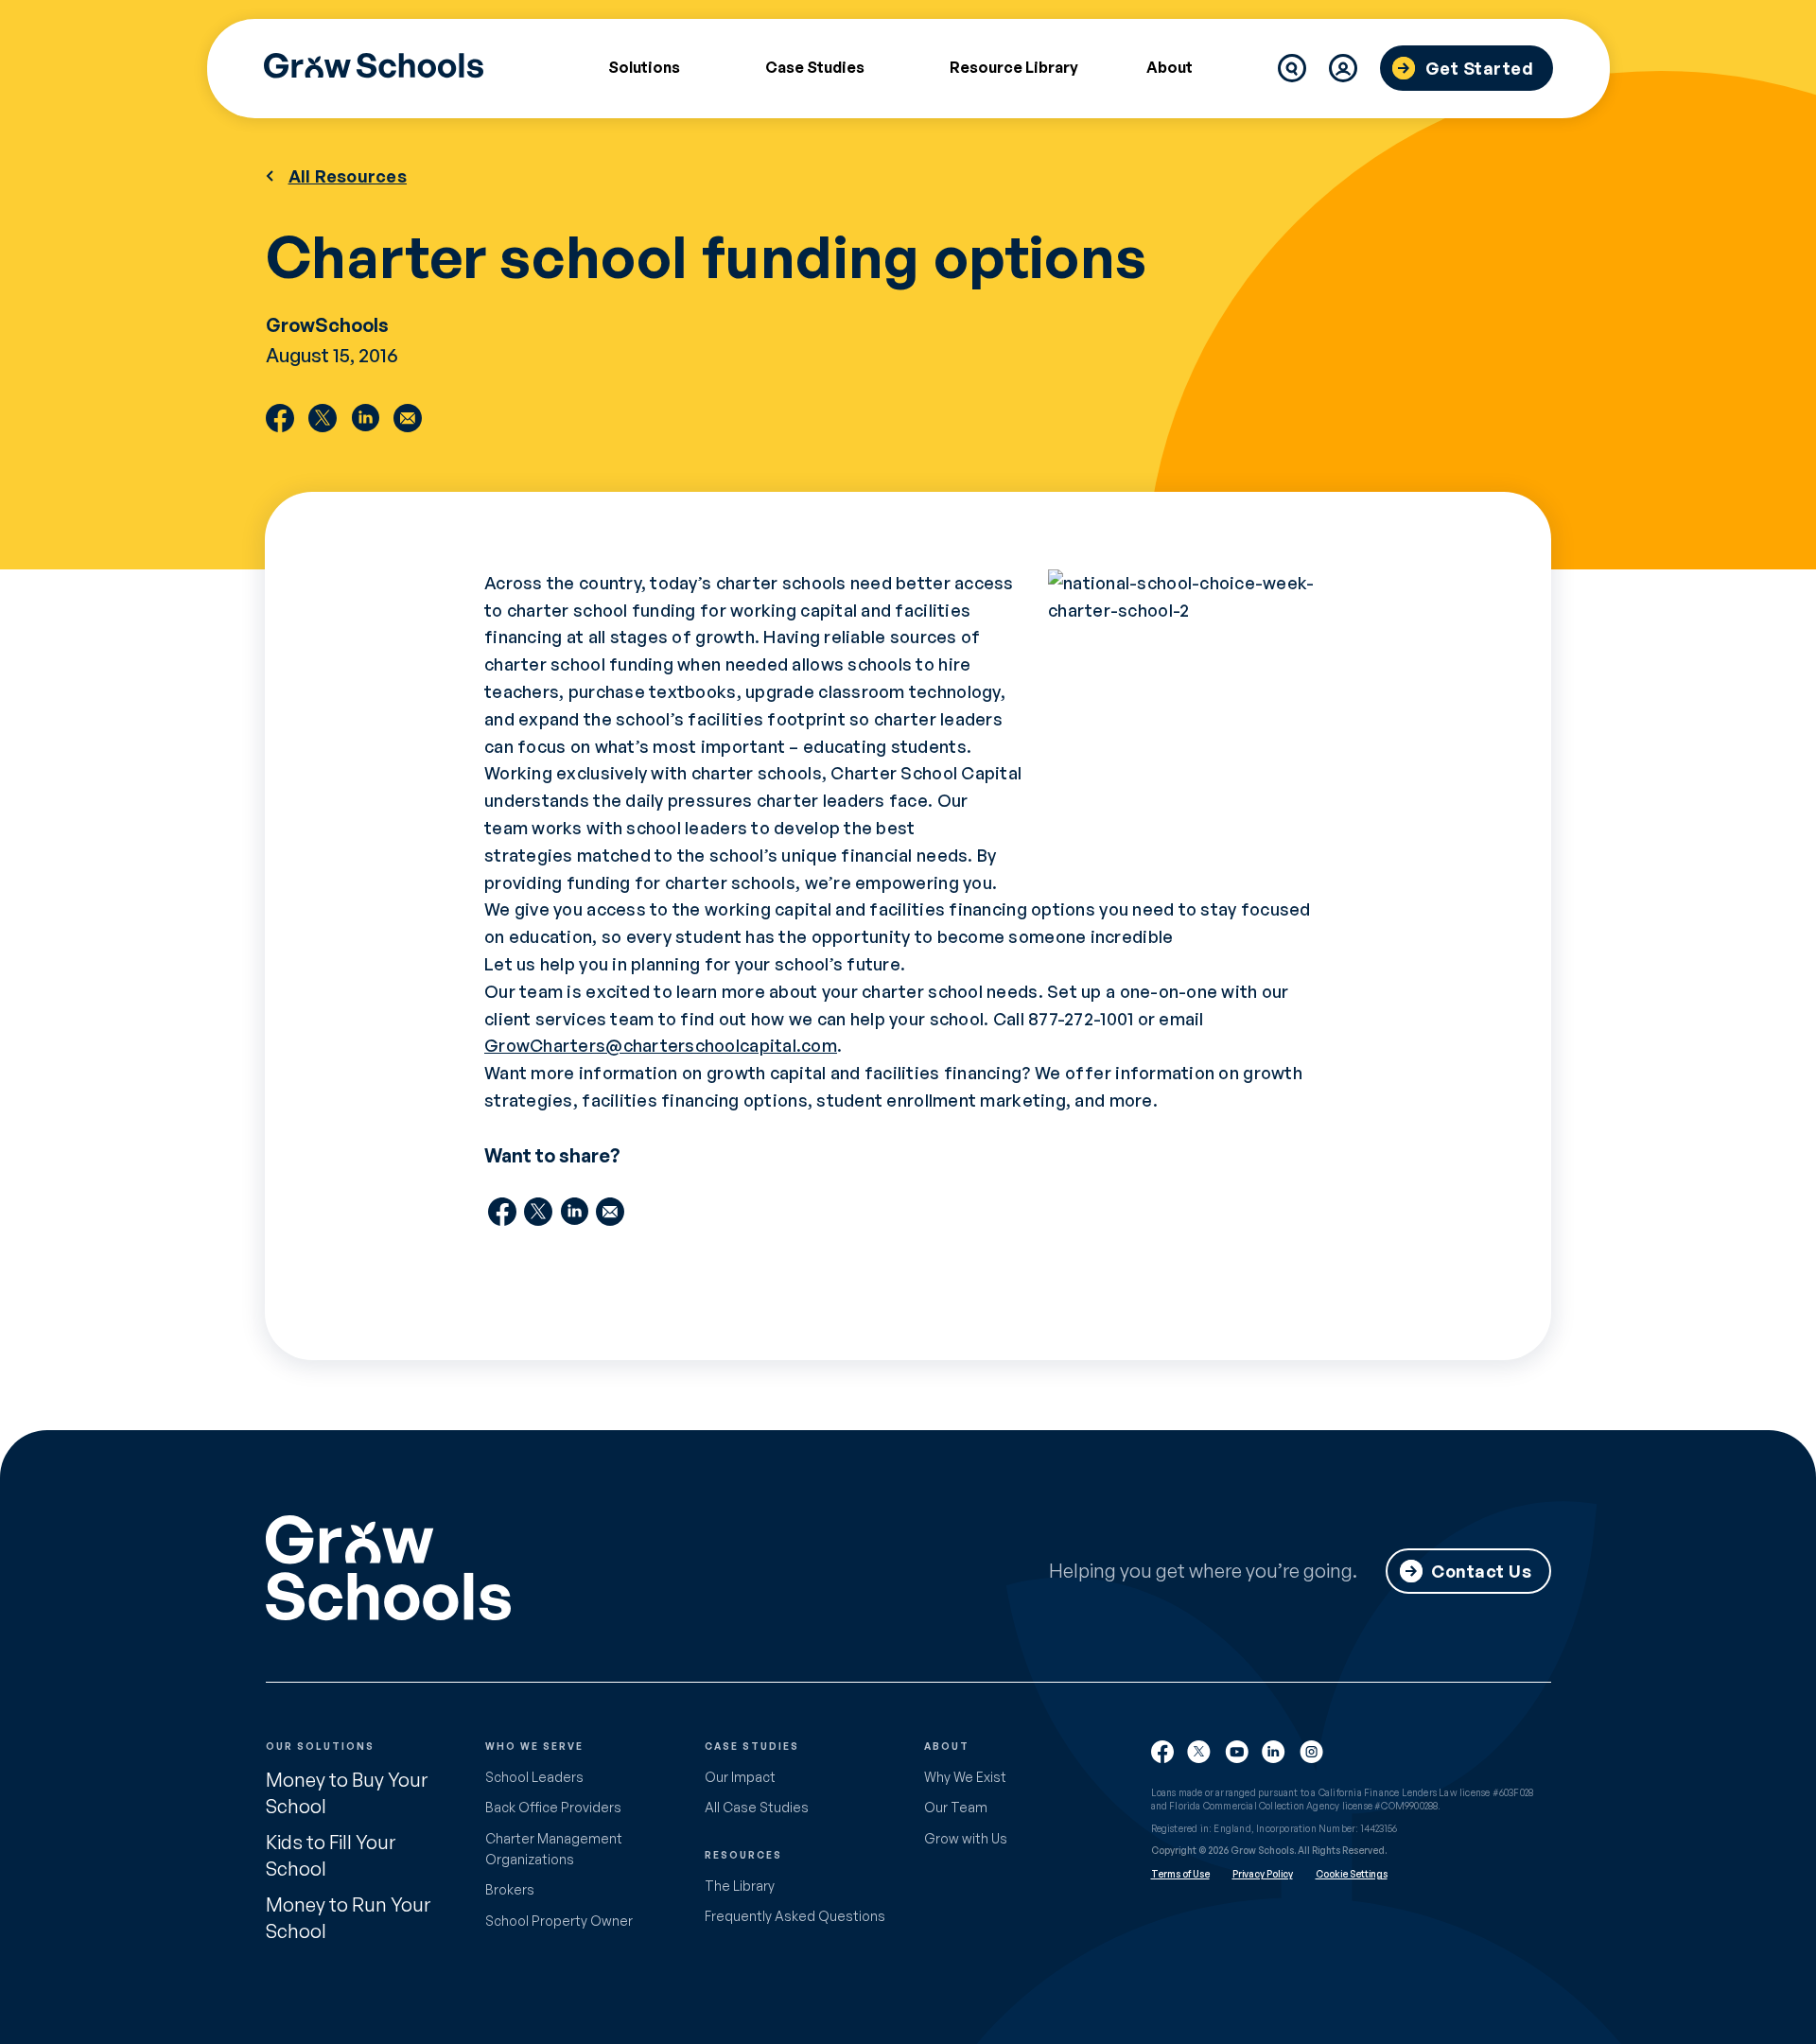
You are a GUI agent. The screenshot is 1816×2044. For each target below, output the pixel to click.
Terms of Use (1180, 1874)
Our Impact (740, 1777)
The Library (740, 1886)
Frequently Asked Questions (795, 1916)
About (1170, 68)
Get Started (1480, 68)
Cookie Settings (1352, 1874)
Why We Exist (965, 1777)
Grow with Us (966, 1838)
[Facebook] (280, 418)
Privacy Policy (1263, 1874)
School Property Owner (559, 1921)
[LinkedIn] (365, 418)
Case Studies (815, 68)
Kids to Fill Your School (331, 1855)
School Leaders (534, 1777)
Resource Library (1014, 67)
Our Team (956, 1807)
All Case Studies (757, 1807)
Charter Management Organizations (554, 1849)
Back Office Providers (553, 1807)
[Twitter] (323, 418)
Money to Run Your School (348, 1918)
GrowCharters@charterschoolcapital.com (661, 1045)
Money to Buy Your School (347, 1793)
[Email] (408, 418)
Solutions (644, 68)
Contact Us (1481, 1571)
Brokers (510, 1889)
